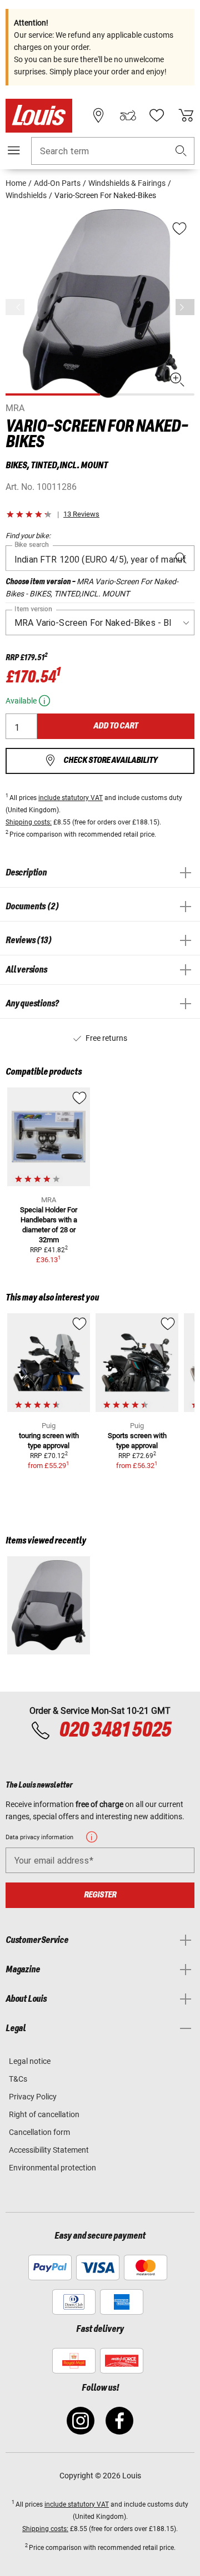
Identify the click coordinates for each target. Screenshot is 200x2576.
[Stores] (98, 115)
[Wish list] (157, 115)
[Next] (185, 307)
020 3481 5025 (114, 1730)
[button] (181, 151)
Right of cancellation (44, 2114)
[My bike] (128, 115)
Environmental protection (52, 2168)
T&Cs (18, 2079)
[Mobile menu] (14, 150)
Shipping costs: (29, 822)
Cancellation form (39, 2132)
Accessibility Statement (49, 2150)
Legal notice (30, 2061)
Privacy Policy (33, 2097)
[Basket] (186, 115)
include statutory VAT (71, 798)
